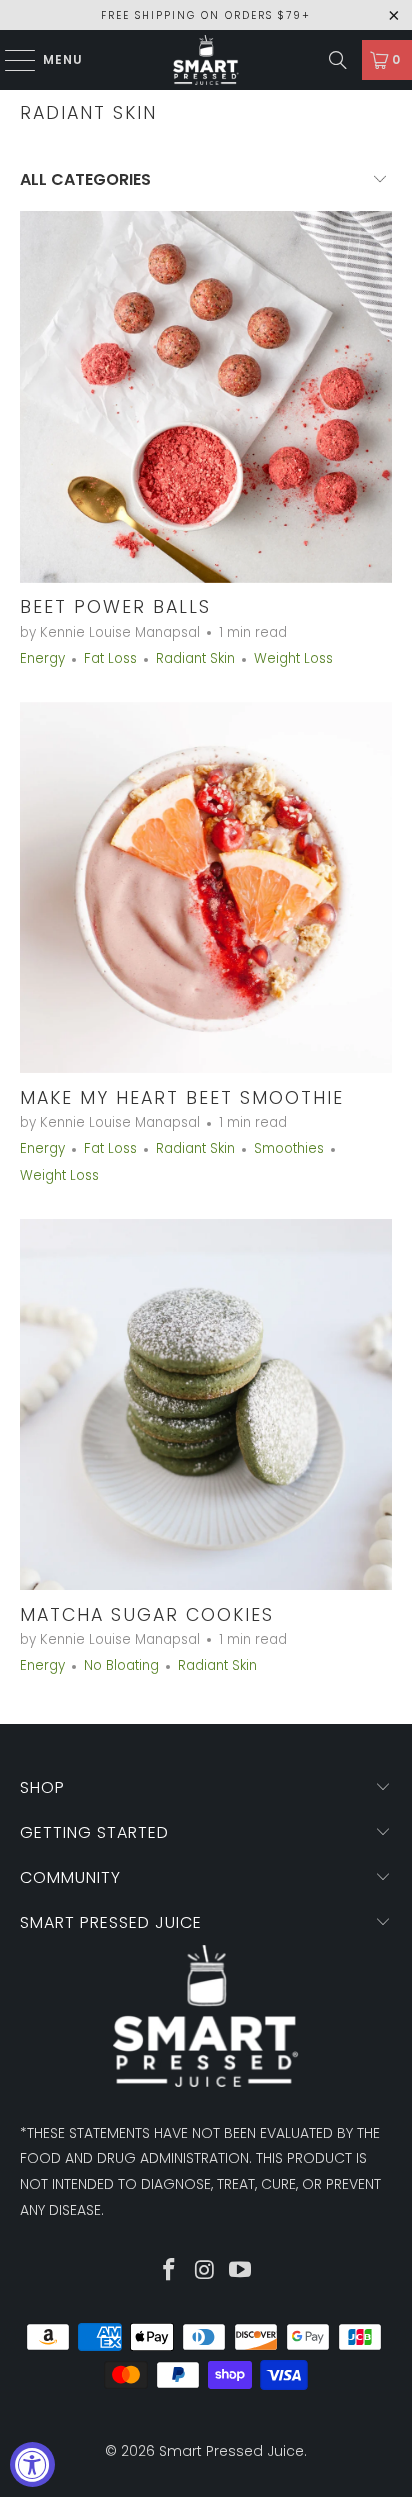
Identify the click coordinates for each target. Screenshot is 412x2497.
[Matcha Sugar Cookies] (205, 1404)
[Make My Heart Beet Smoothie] (205, 887)
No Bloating (121, 1665)
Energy (42, 658)
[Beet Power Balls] (205, 396)
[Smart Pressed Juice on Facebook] (169, 2271)
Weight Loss (293, 658)
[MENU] (10, 60)
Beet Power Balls (115, 607)
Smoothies (289, 1148)
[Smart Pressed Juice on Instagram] (205, 2271)
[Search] (338, 60)
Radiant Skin (88, 113)
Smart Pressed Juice (231, 2451)
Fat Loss (110, 658)
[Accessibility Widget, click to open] (32, 2464)
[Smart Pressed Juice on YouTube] (241, 2271)
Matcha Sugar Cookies (147, 1615)
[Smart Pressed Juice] (206, 60)
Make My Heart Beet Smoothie (182, 1098)
